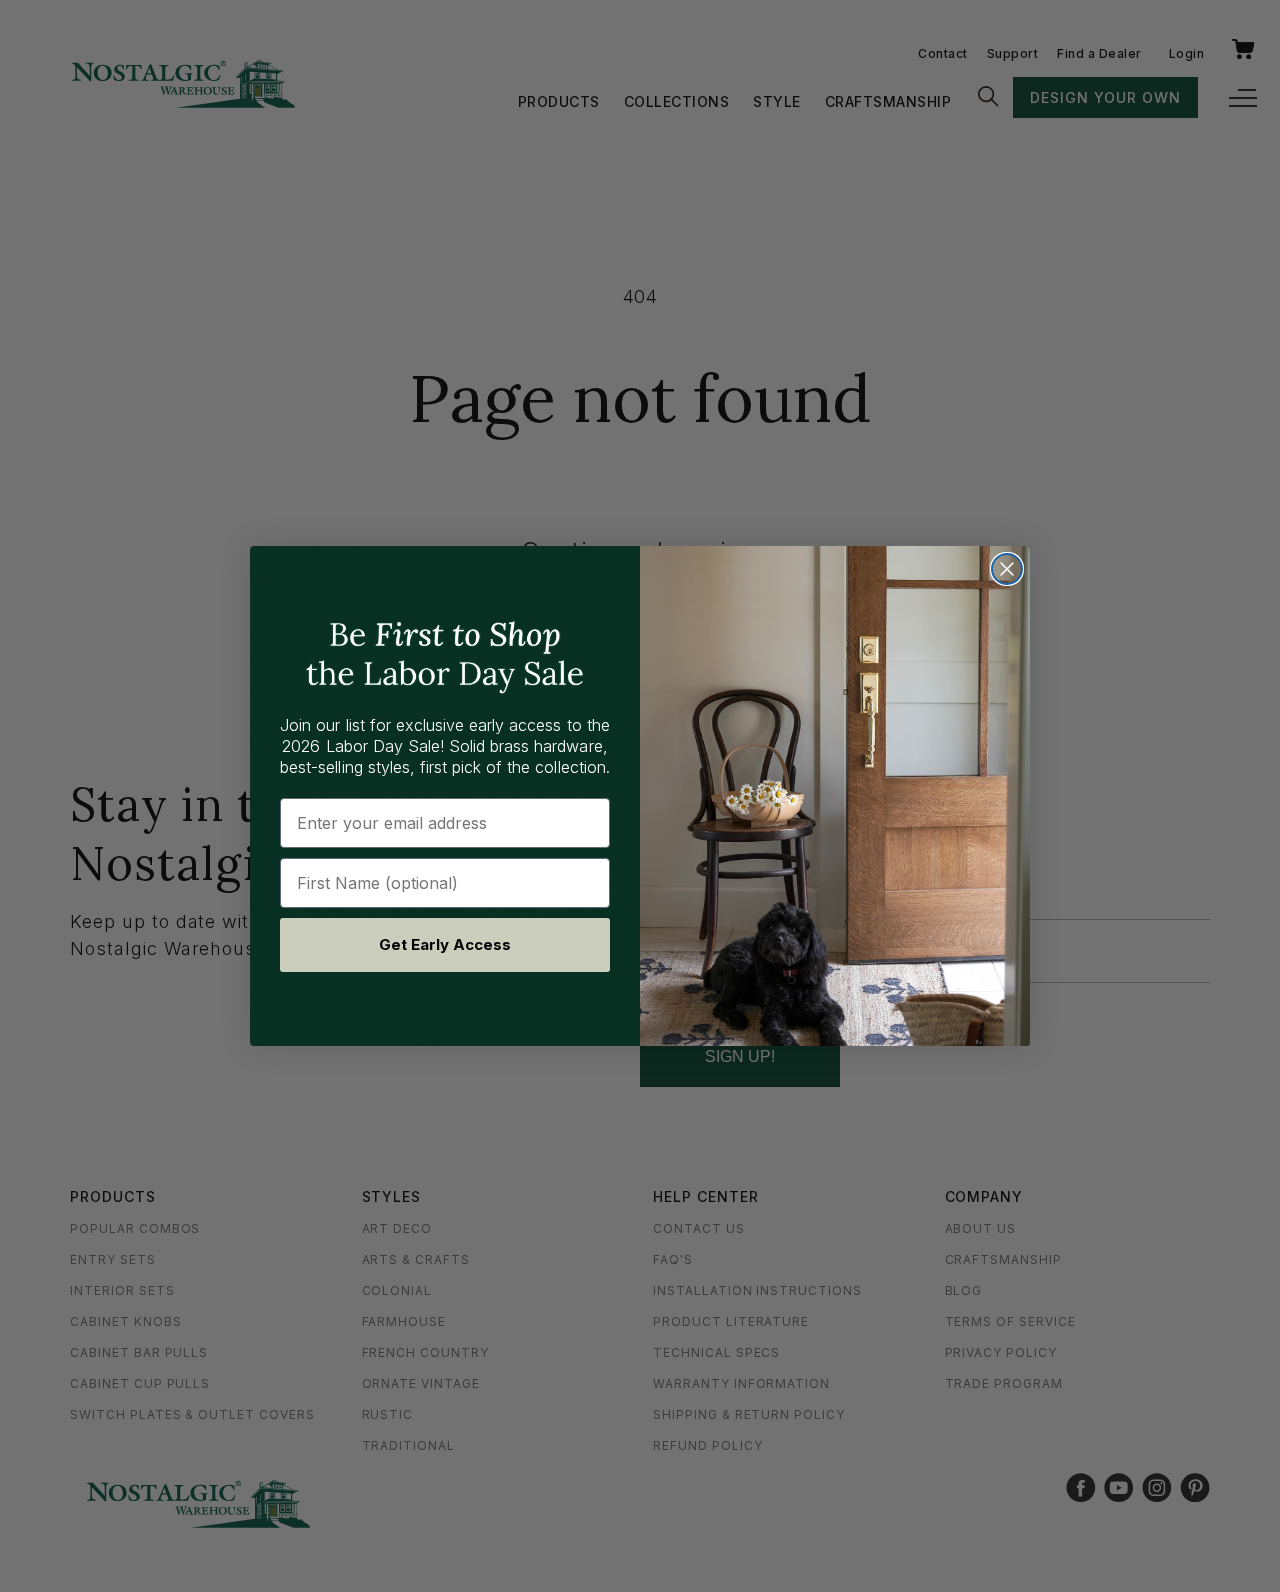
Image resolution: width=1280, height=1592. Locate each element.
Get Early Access (445, 944)
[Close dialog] (1007, 569)
